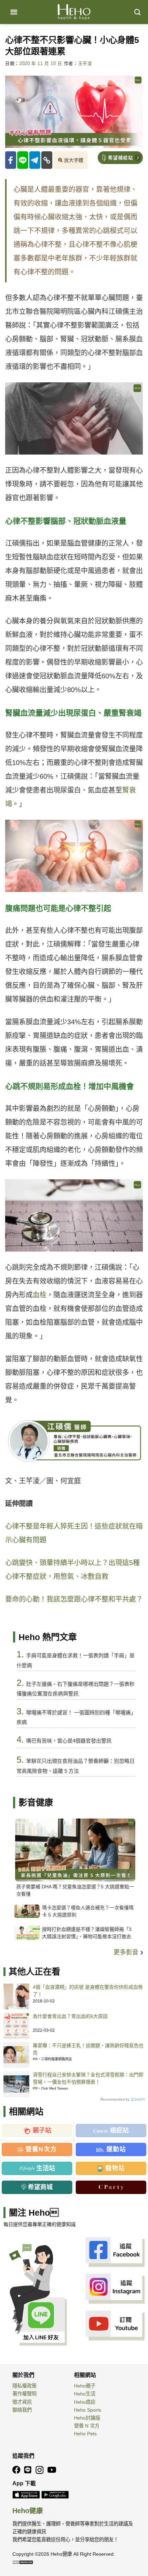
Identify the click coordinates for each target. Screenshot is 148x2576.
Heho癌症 (85, 2402)
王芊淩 (85, 64)
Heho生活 (85, 2394)
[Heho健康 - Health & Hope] (74, 12)
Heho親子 (85, 2386)
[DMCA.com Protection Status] (23, 2562)
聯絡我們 (22, 2410)
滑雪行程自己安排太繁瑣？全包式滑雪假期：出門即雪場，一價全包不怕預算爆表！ (88, 2078)
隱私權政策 (24, 2386)
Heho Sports (88, 2410)
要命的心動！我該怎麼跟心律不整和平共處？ (74, 1599)
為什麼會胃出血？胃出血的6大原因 (70, 2016)
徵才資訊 (22, 2402)
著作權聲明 (24, 2394)
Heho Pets (85, 2434)
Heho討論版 (87, 2418)
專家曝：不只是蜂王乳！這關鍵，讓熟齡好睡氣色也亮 (88, 2049)
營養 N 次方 (87, 2426)
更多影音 (127, 1952)
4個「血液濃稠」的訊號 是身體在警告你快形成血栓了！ (88, 1991)
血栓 (40, 1295)
